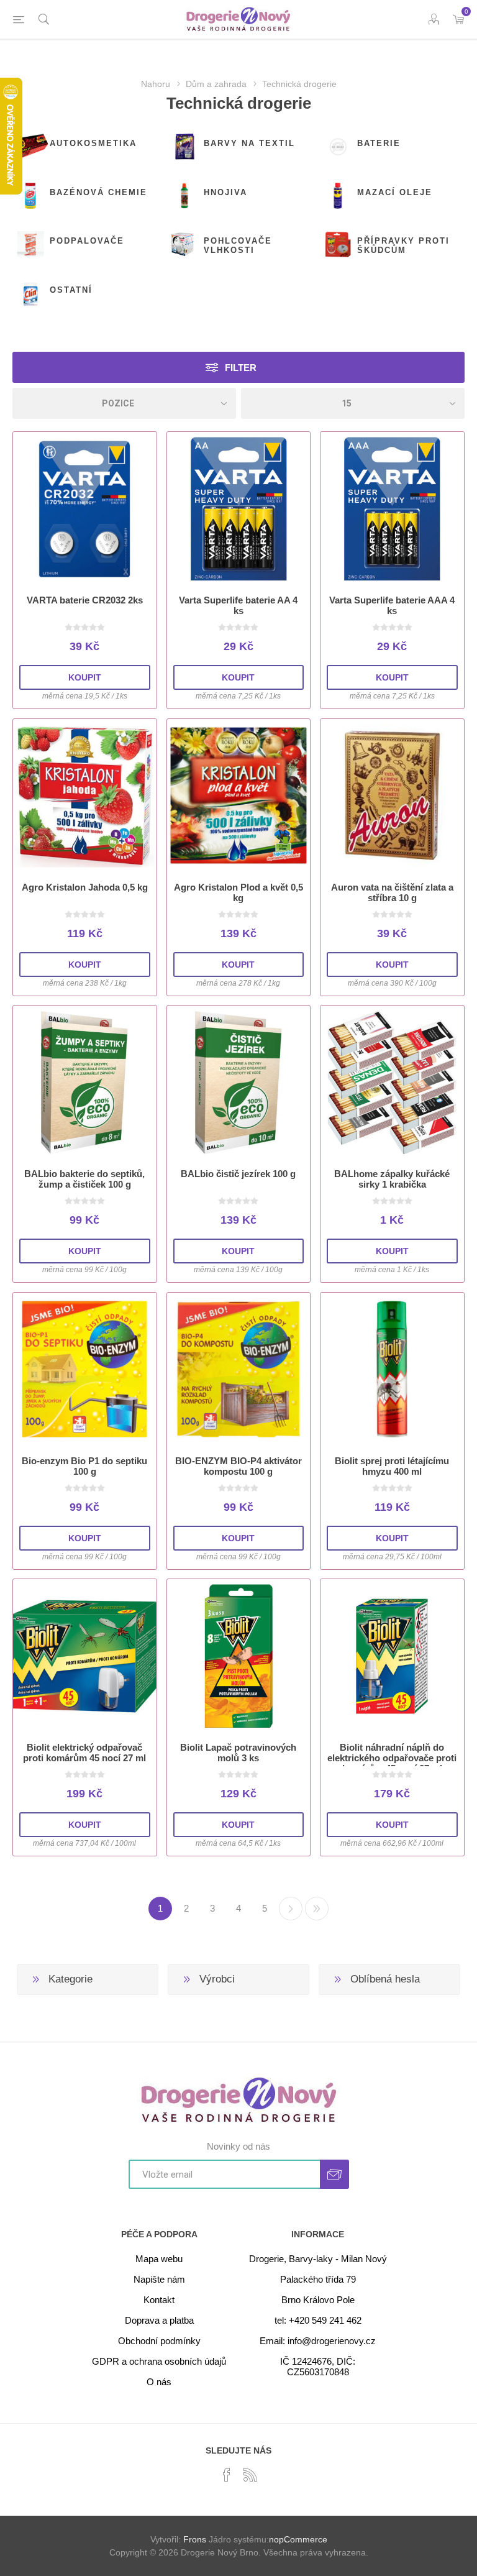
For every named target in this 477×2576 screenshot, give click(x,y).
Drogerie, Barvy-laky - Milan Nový (318, 2259)
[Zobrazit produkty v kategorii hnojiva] (184, 196)
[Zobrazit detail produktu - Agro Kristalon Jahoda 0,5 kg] (85, 796)
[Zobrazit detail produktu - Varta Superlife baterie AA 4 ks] (239, 509)
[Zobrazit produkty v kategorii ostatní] (30, 294)
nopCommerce (298, 2539)
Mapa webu (159, 2259)
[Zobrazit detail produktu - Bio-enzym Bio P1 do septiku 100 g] (85, 1369)
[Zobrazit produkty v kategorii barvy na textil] (184, 147)
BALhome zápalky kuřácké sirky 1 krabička (392, 1179)
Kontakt (159, 2300)
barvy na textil (249, 143)
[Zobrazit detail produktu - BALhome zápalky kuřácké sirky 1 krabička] (392, 1082)
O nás (159, 2382)
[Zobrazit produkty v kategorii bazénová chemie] (30, 196)
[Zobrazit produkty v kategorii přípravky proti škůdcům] (338, 245)
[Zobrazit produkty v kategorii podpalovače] (30, 245)
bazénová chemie (98, 192)
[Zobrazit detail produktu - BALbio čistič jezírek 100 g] (239, 1082)
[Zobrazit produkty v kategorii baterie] (338, 147)
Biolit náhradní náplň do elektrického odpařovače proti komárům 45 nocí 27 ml (392, 1758)
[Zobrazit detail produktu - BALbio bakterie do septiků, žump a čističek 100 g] (85, 1082)
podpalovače (87, 241)
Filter (241, 368)
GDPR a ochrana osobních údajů (159, 2361)
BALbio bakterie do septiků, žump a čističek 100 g (84, 1179)
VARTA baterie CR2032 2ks (85, 600)
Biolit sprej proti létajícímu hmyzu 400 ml (392, 1466)
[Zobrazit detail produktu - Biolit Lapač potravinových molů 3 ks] (239, 1656)
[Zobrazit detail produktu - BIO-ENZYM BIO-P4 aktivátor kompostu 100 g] (239, 1369)
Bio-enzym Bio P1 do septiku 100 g (84, 1466)
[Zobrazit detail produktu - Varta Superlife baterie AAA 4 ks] (392, 509)
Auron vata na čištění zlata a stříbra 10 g (392, 892)
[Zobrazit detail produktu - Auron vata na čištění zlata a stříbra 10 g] (392, 796)
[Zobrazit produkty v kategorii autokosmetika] (30, 147)
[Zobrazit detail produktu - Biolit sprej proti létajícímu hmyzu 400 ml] (392, 1369)
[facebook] (227, 2475)
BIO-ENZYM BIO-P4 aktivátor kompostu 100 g (238, 1466)
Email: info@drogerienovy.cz (318, 2341)
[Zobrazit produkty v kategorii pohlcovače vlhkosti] (184, 245)
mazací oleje (395, 192)
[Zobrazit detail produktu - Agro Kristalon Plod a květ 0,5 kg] (239, 796)
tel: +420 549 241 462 (318, 2320)
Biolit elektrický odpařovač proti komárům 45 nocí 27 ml (84, 1753)
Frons (195, 2539)
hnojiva (225, 192)
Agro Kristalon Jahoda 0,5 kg (85, 887)
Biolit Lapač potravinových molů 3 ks (238, 1753)
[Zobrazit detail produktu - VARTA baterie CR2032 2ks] (85, 509)
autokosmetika (93, 143)
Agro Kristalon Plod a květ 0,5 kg (238, 892)
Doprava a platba (159, 2320)
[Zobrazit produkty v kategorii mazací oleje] (338, 196)
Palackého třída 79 (318, 2279)
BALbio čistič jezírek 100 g (238, 1174)
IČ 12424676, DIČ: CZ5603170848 (318, 2367)
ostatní (71, 290)
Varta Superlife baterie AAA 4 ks (392, 605)
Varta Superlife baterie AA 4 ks (238, 605)
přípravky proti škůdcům (403, 245)
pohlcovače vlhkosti (238, 245)
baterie (379, 143)
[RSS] (250, 2475)
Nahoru (156, 84)
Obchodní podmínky (159, 2341)
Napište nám (159, 2279)
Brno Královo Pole (318, 2300)
